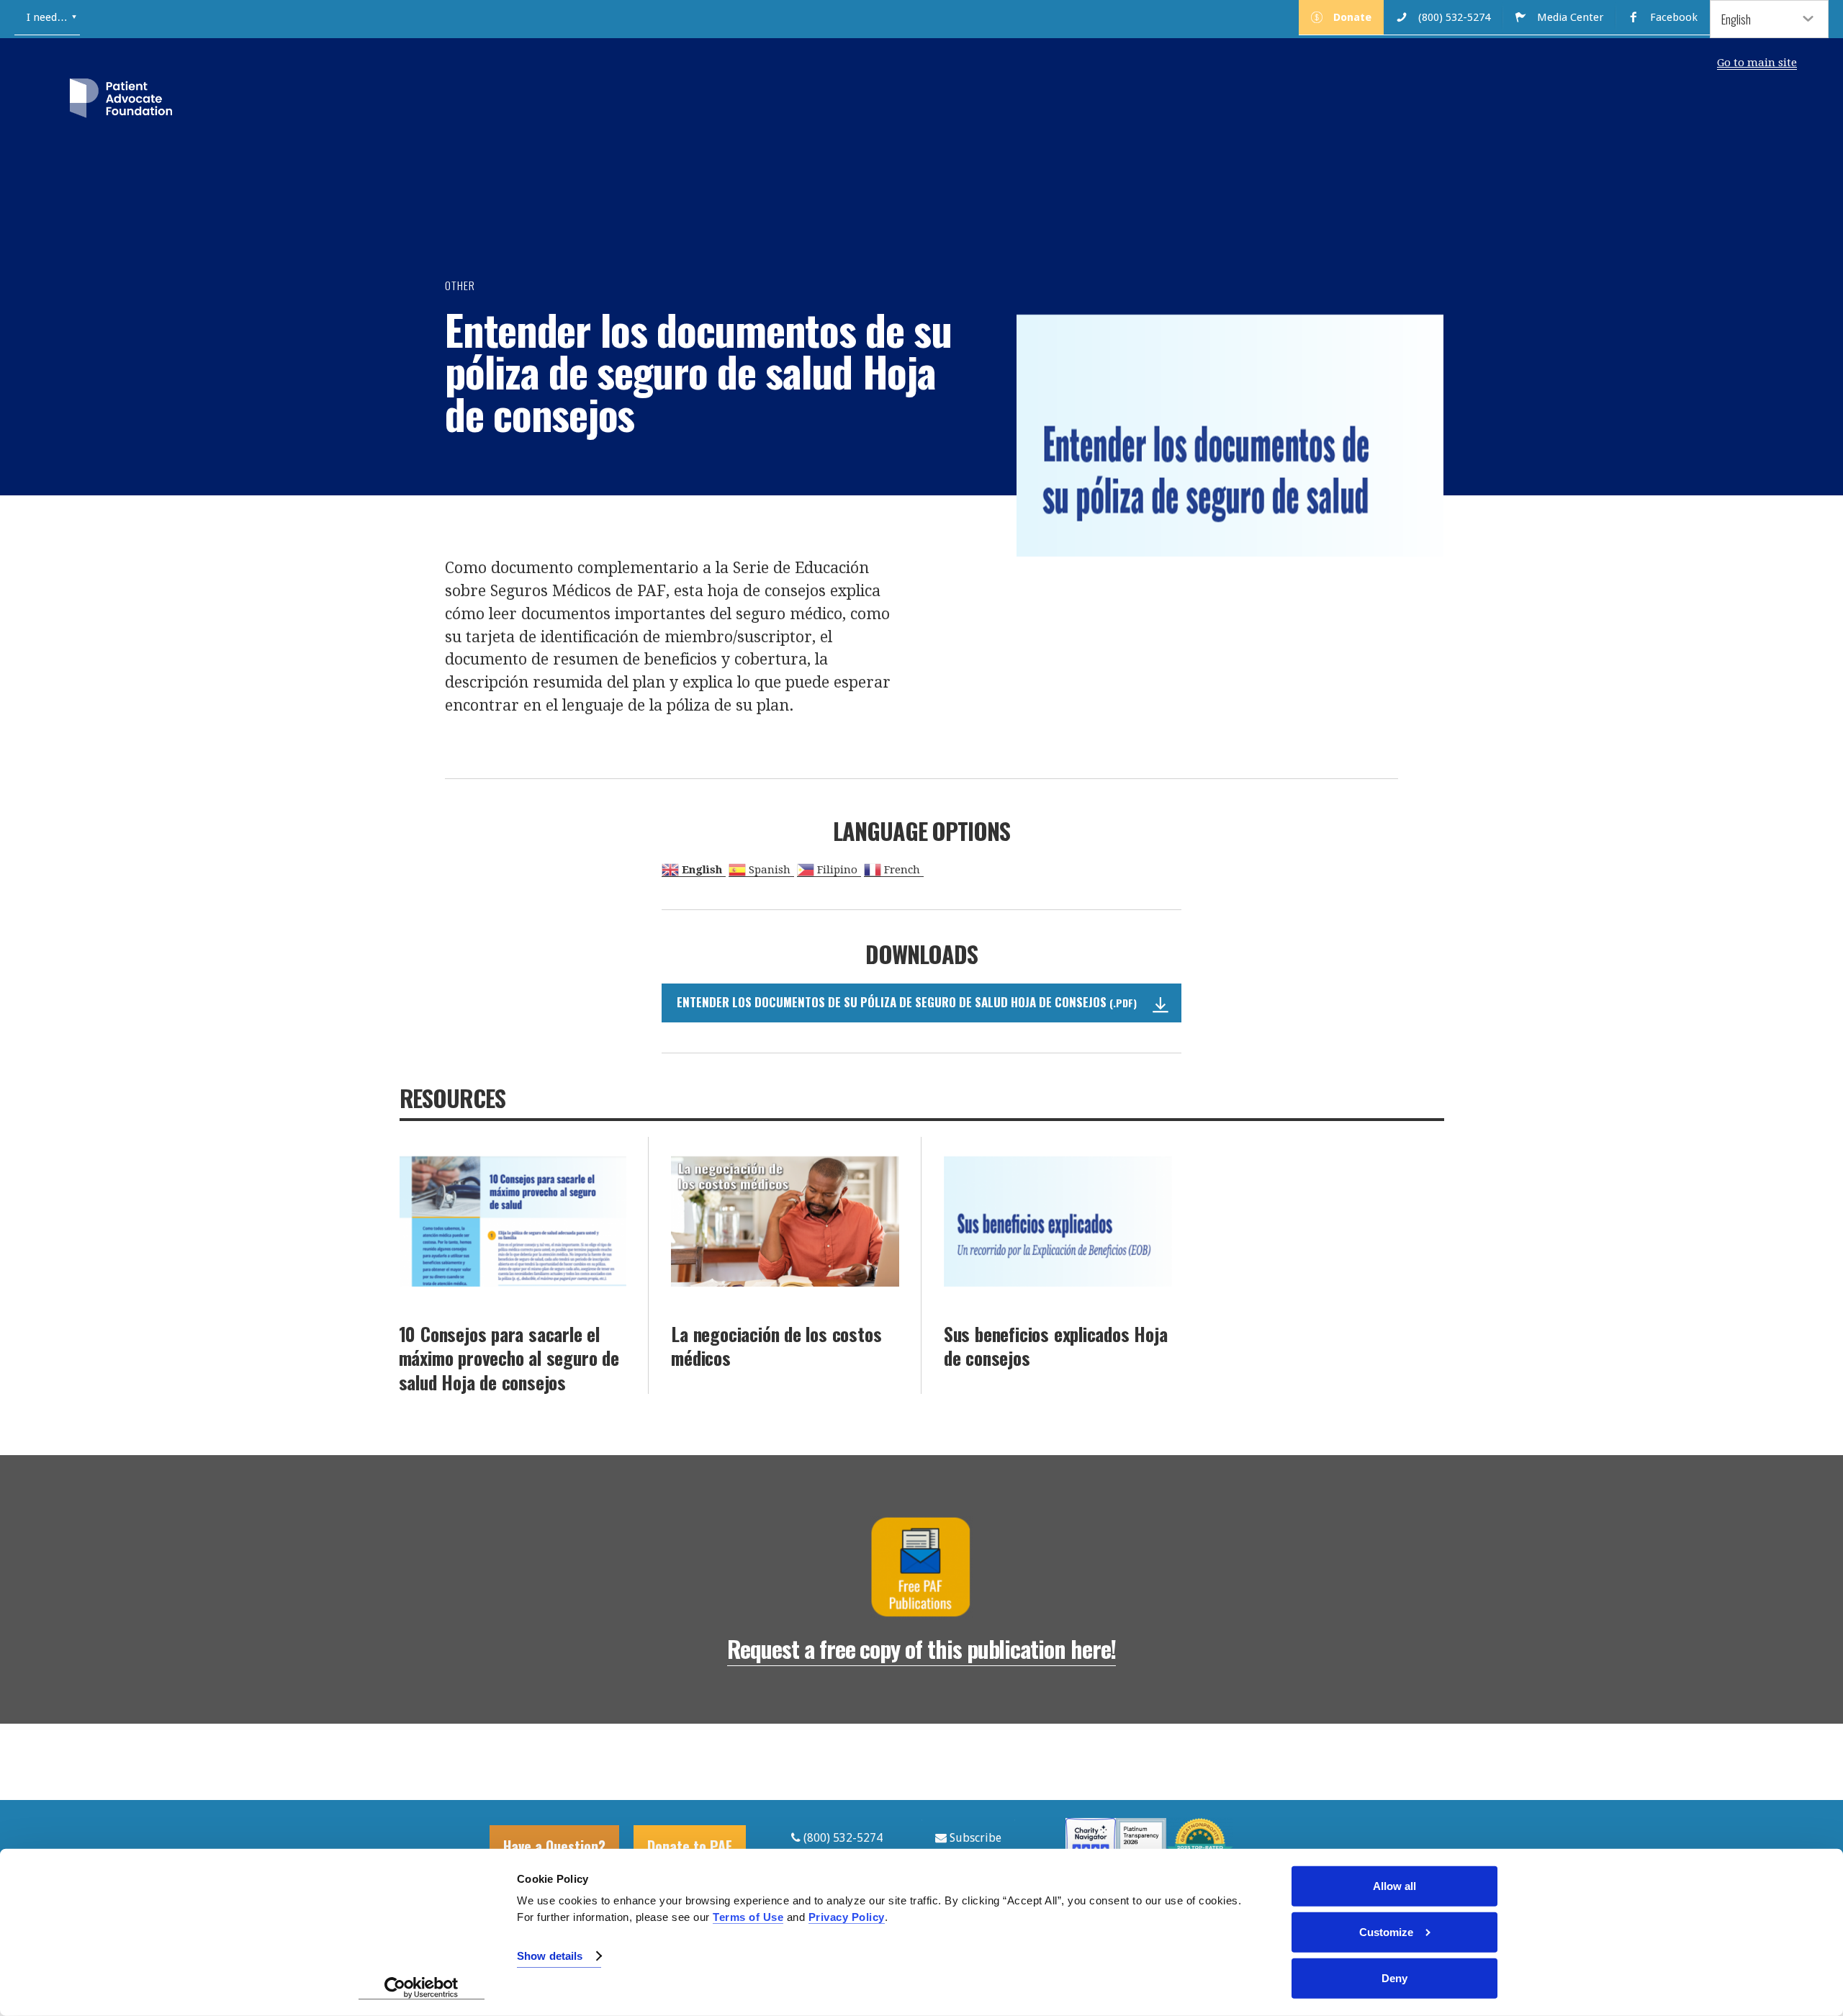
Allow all (1394, 1886)
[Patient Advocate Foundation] (121, 101)
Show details (550, 1956)
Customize (1386, 1932)
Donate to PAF (690, 1846)
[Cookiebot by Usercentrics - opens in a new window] (422, 1988)
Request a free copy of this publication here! (921, 1648)
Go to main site (1757, 63)
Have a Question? (554, 1846)
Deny (1394, 1978)
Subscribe (974, 1838)
